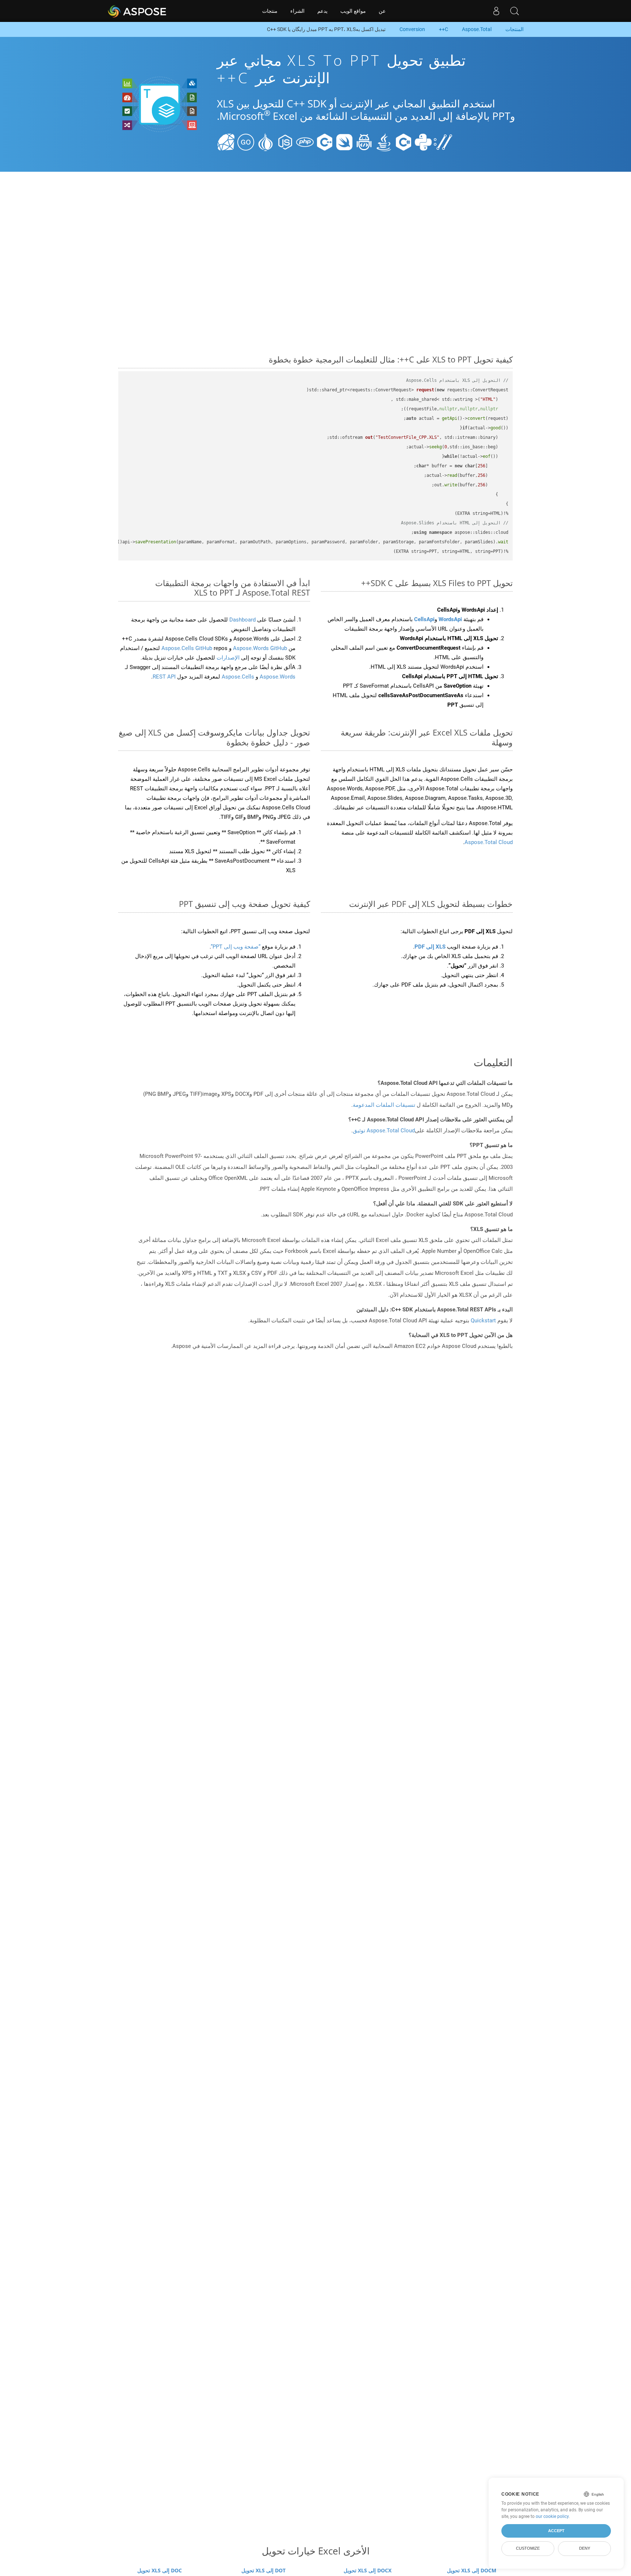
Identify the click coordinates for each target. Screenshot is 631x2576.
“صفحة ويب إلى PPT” (236, 947)
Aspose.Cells (238, 677)
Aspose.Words (277, 677)
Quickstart (483, 1321)
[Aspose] (137, 11)
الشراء (297, 11)
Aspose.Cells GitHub (188, 648)
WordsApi (450, 619)
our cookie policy (552, 2516)
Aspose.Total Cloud (489, 842)
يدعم (322, 11)
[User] (496, 11)
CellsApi (424, 619)
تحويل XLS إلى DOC (160, 2570)
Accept (556, 2531)
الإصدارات (227, 658)
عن (382, 11)
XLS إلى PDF (430, 947)
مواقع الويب (353, 11)
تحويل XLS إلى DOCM (472, 2570)
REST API (164, 677)
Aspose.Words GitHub (259, 648)
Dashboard (242, 620)
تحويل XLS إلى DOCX (368, 2570)
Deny (585, 2548)
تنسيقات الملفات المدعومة (384, 1105)
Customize (528, 2548)
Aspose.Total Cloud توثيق (384, 1131)
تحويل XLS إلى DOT (263, 2570)
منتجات (270, 11)
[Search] (515, 11)
